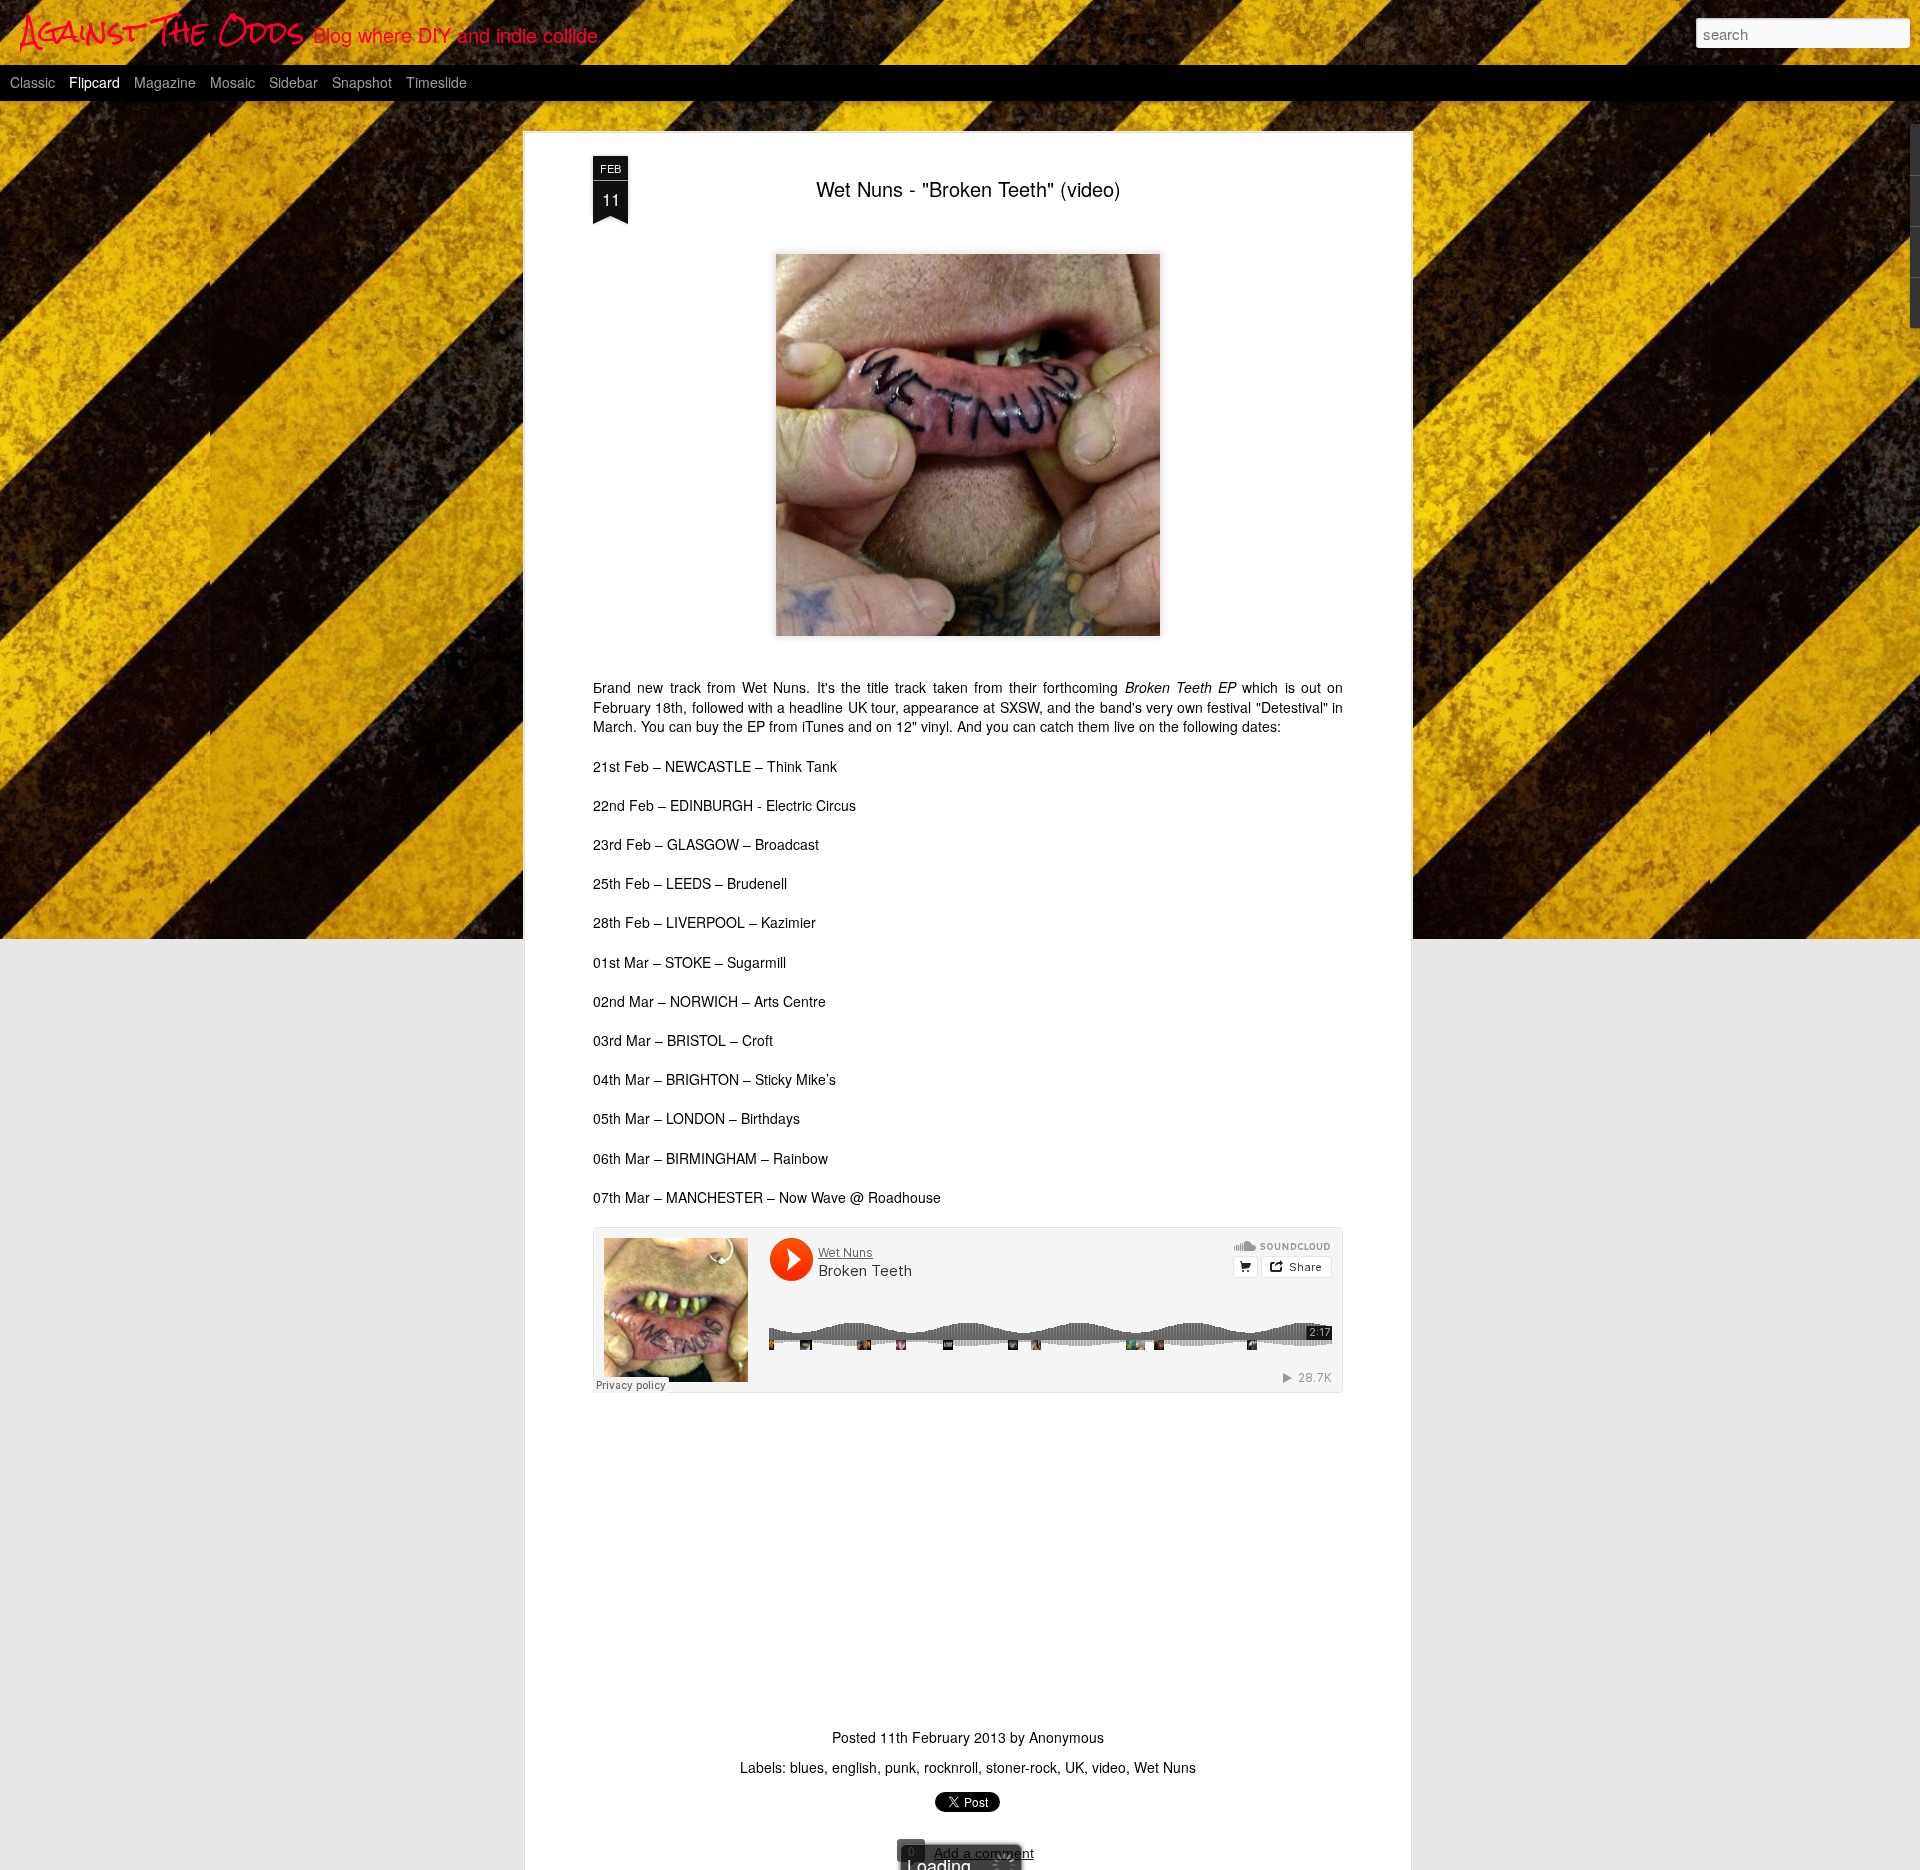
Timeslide (436, 82)
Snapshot (362, 82)
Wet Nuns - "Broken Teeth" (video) (968, 188)
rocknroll (951, 1767)
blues (807, 1767)
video (1109, 1767)
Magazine (165, 82)
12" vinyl (922, 726)
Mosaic (232, 82)
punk (900, 1767)
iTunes (823, 726)
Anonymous (1066, 1737)
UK (1074, 1767)
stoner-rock (1021, 1767)
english (854, 1767)
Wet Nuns (1165, 1767)
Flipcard (94, 82)
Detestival (1292, 707)
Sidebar (293, 82)
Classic (32, 82)
